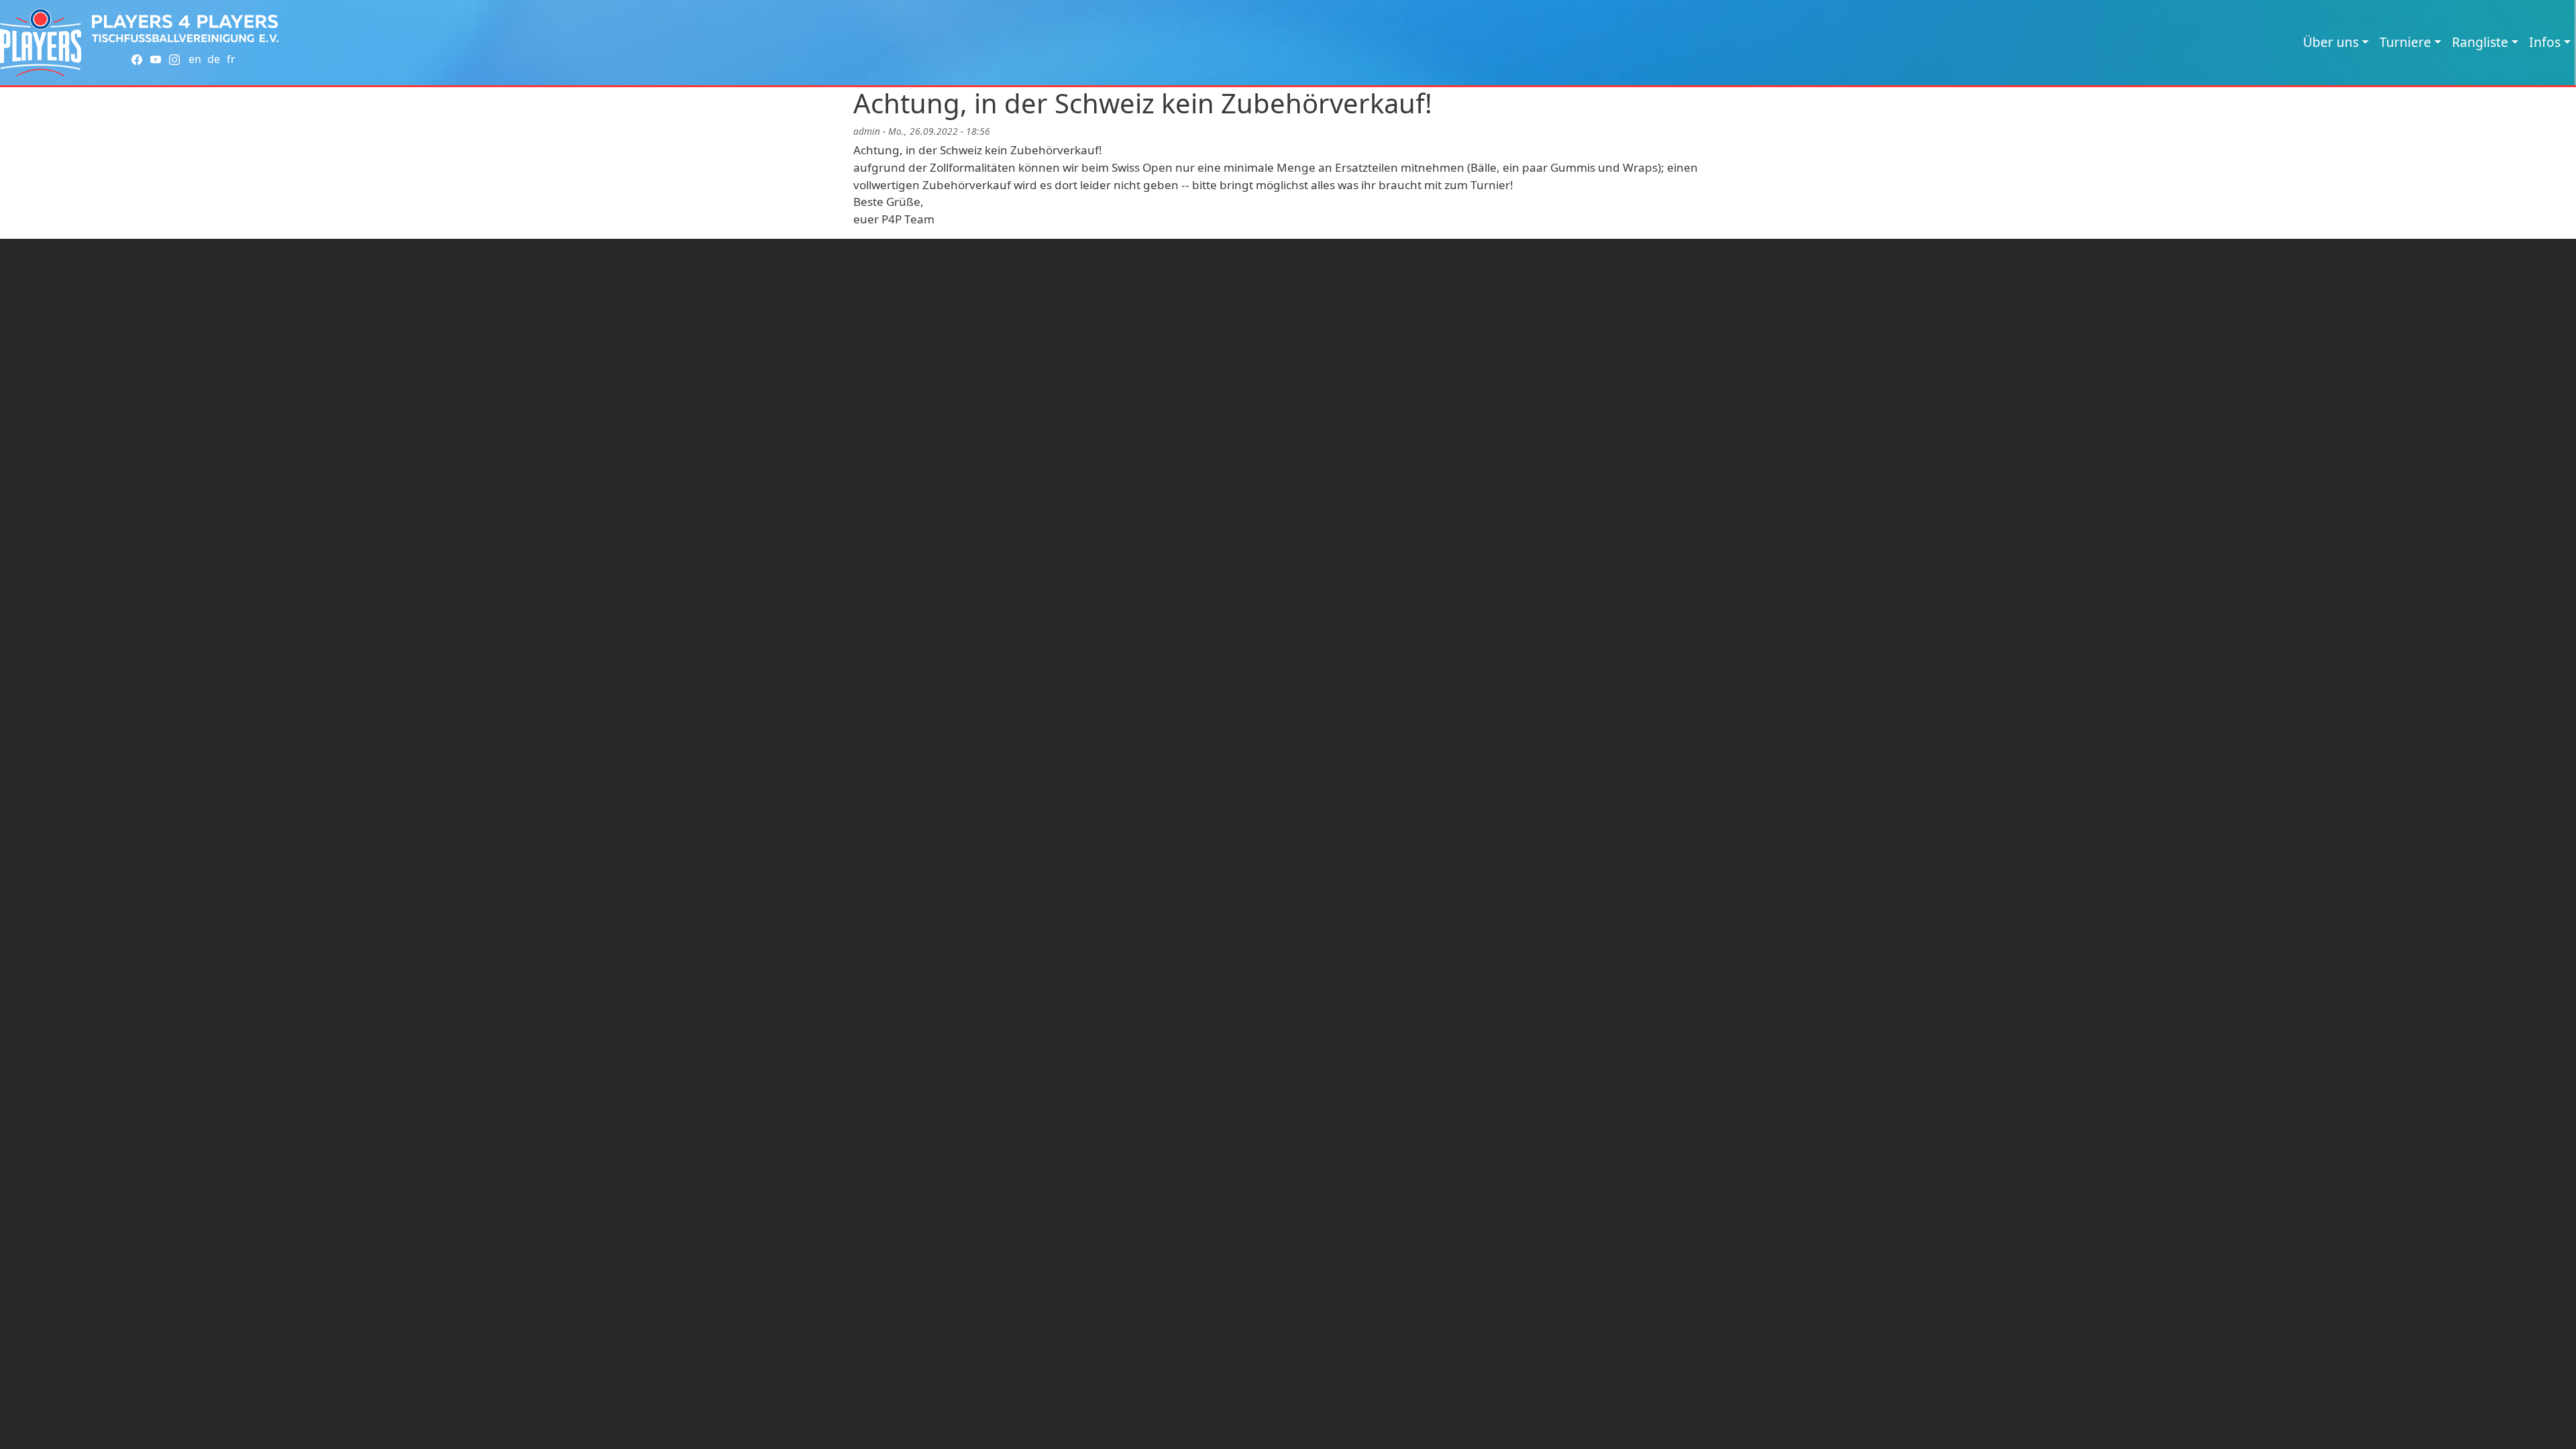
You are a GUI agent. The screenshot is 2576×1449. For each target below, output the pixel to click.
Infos (2545, 42)
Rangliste (2480, 42)
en (195, 59)
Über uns (2331, 42)
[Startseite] (41, 43)
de (214, 59)
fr (231, 59)
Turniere (2405, 42)
